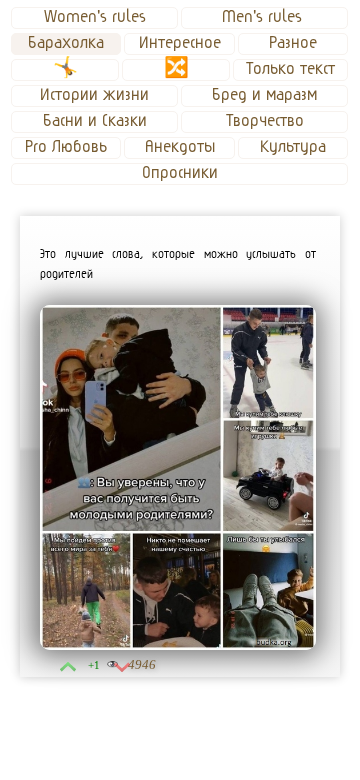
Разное (293, 43)
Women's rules (95, 17)
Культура (293, 147)
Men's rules (264, 17)
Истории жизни (94, 95)
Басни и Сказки (95, 121)
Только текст (290, 69)
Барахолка (66, 43)
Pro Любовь (66, 147)
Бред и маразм (264, 95)
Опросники (180, 173)
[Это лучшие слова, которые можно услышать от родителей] (178, 477)
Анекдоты (180, 147)
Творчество (265, 121)
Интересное (180, 43)
